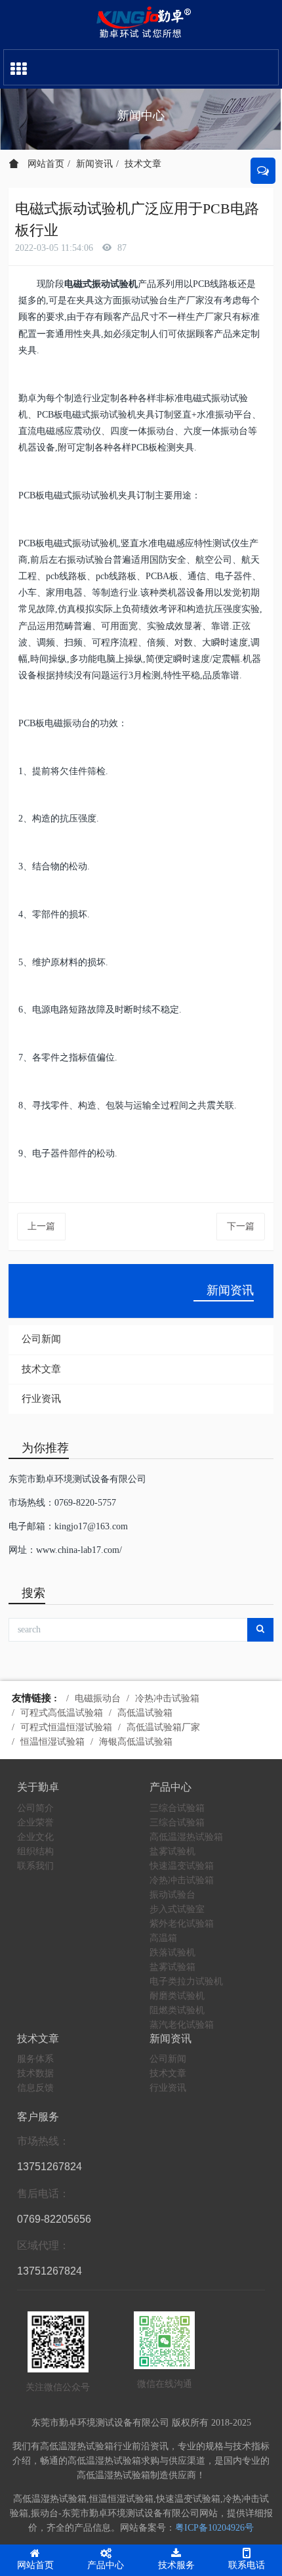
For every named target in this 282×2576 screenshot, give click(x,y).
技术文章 (143, 164)
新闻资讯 (94, 164)
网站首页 (45, 164)
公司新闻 (41, 1339)
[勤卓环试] (141, 23)
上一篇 (41, 1226)
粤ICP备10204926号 (214, 2528)
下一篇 (241, 1226)
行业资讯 (41, 1399)
